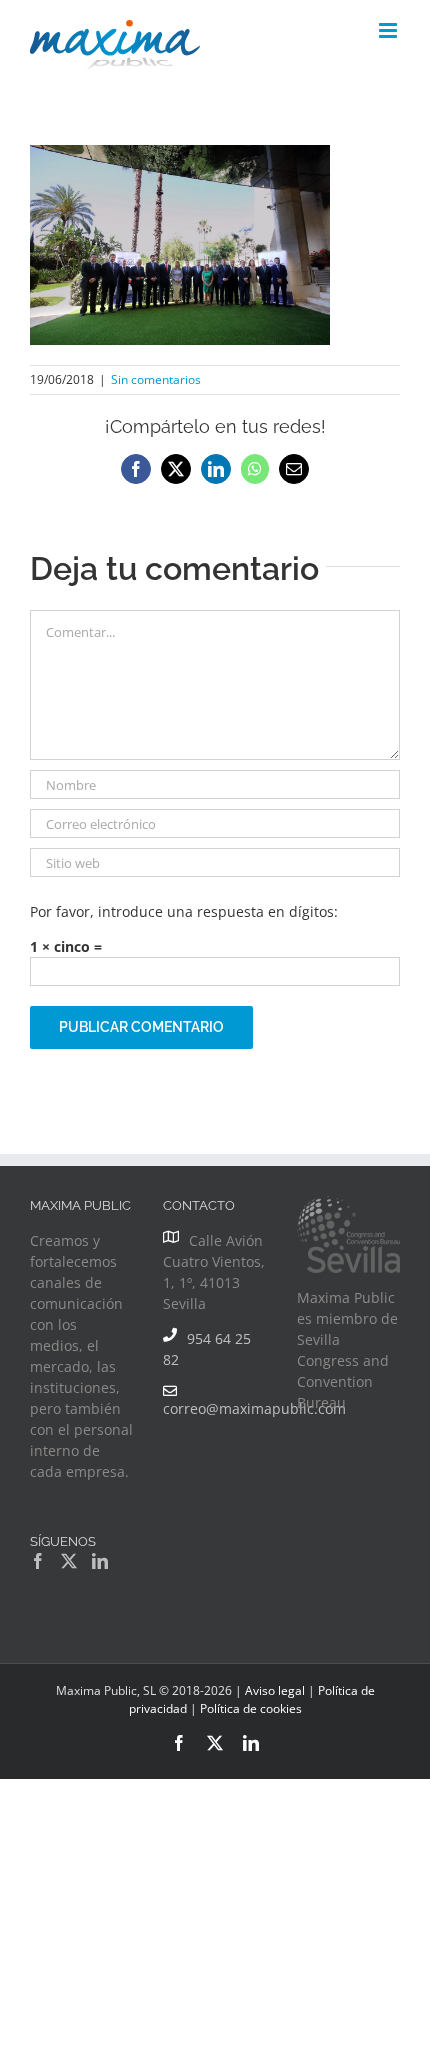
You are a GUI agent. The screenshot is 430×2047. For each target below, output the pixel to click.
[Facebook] (38, 1561)
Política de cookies (251, 1708)
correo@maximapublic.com (254, 1408)
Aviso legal (275, 1690)
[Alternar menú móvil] (389, 30)
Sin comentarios (156, 379)
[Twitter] (69, 1561)
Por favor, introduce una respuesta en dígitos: (184, 911)
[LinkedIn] (100, 1561)
